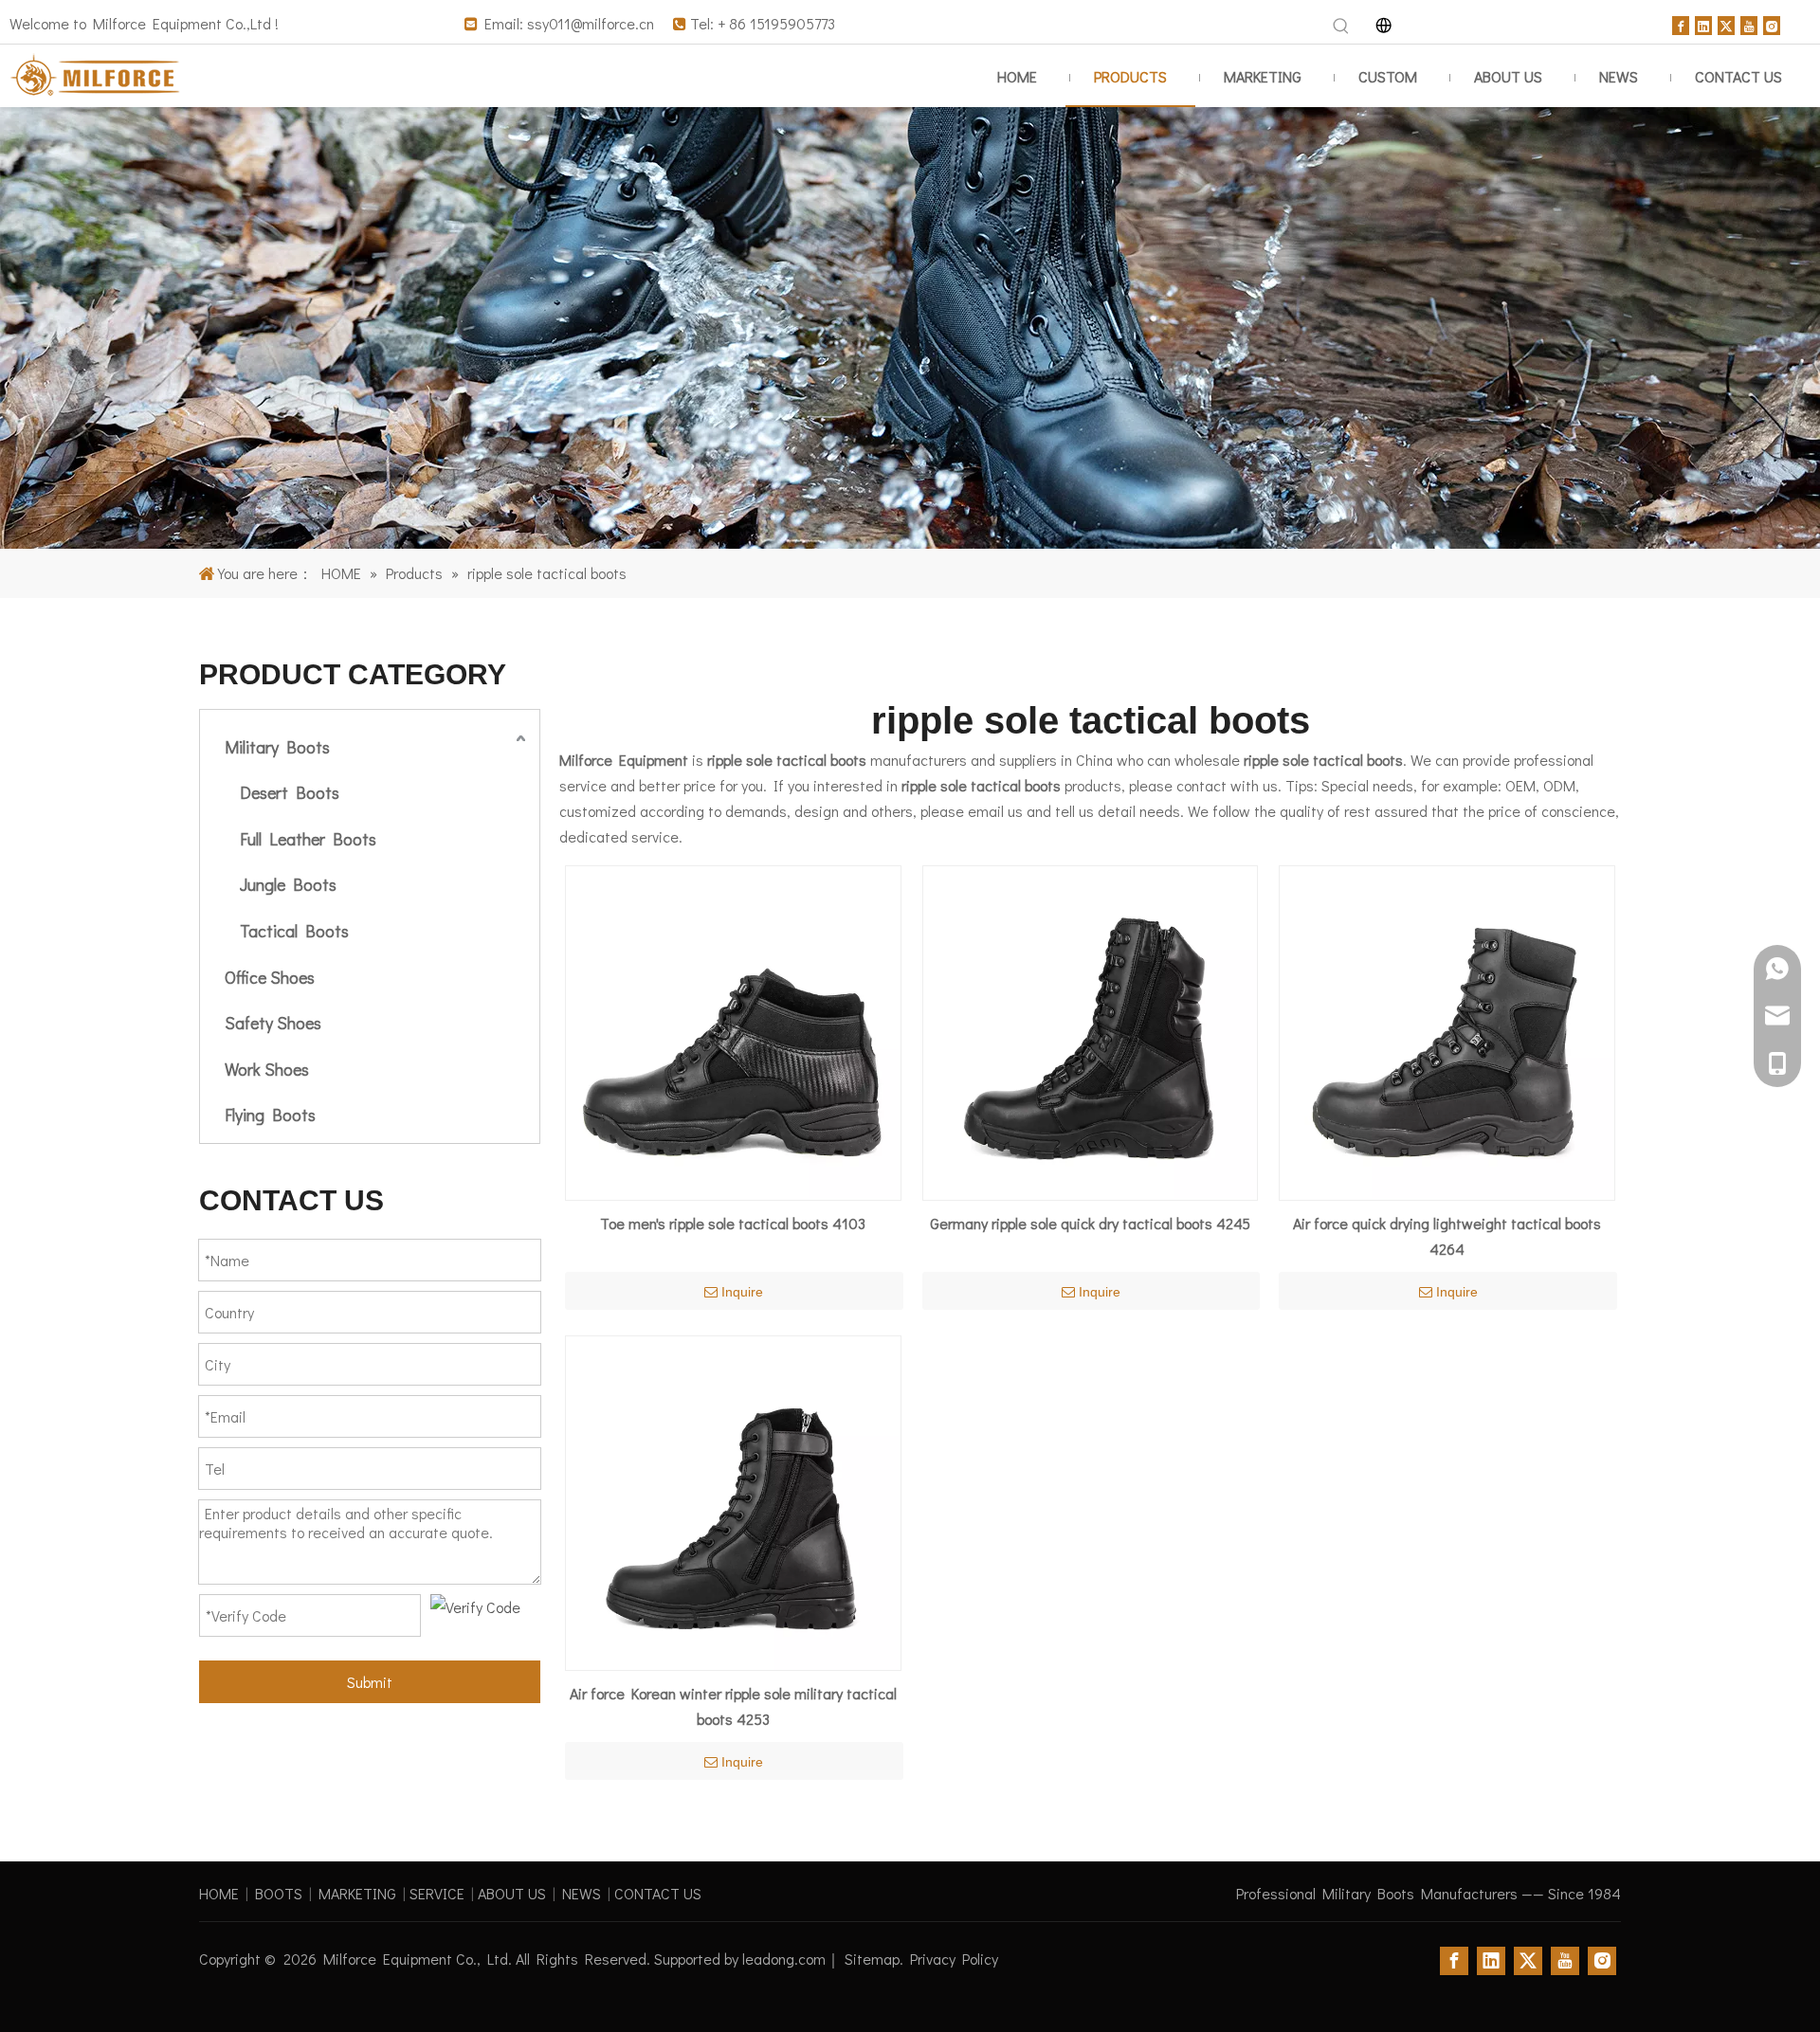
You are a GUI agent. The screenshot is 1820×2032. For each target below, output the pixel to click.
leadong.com (784, 1959)
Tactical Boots (294, 931)
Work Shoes (267, 1069)
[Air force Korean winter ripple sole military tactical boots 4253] (733, 1501)
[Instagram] (1772, 23)
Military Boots (277, 747)
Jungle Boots (288, 884)
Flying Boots (270, 1115)
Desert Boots (290, 792)
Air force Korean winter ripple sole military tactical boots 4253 (733, 1706)
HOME (219, 1893)
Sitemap (872, 1959)
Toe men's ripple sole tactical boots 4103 (733, 1223)
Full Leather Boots (308, 839)
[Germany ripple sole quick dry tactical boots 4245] (1091, 1031)
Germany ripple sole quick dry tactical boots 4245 (1090, 1223)
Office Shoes (270, 977)
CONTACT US (658, 1893)
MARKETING (357, 1893)
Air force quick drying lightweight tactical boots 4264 (1447, 1236)
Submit (370, 1682)
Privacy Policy (954, 1959)
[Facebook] (1681, 23)
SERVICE (437, 1893)
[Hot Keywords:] (1341, 27)
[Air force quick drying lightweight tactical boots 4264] (1447, 1031)
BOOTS (279, 1893)
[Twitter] (1726, 23)
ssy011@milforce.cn (591, 23)
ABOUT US (512, 1893)
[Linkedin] (1703, 23)
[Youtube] (1749, 23)
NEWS (582, 1893)
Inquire (742, 1292)
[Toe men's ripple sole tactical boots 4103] (733, 1031)
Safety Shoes (273, 1023)
